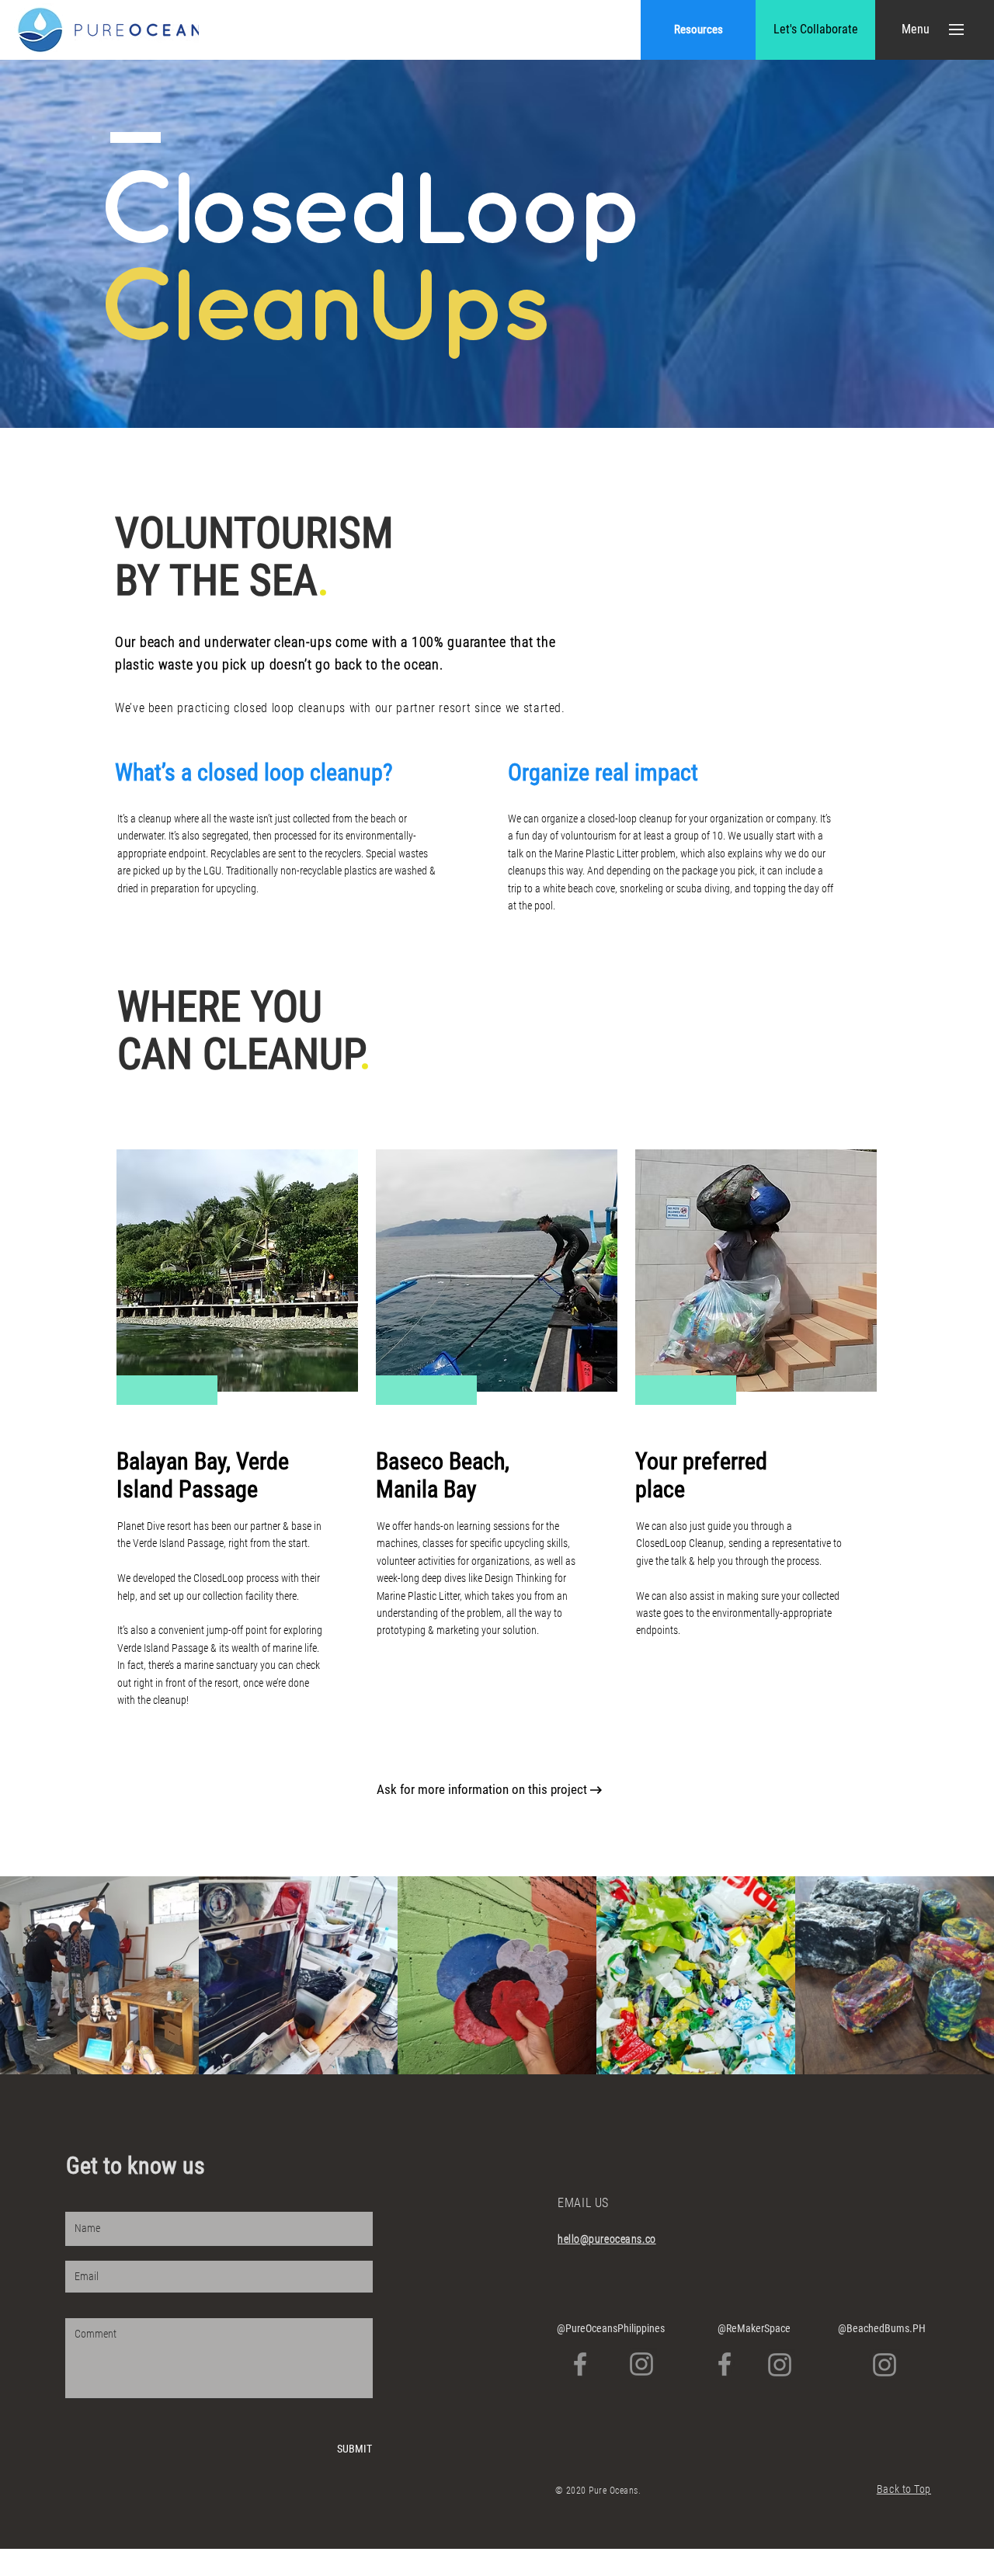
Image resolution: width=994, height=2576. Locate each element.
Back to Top (904, 2489)
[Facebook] (580, 2364)
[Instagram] (641, 2364)
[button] (915, 30)
